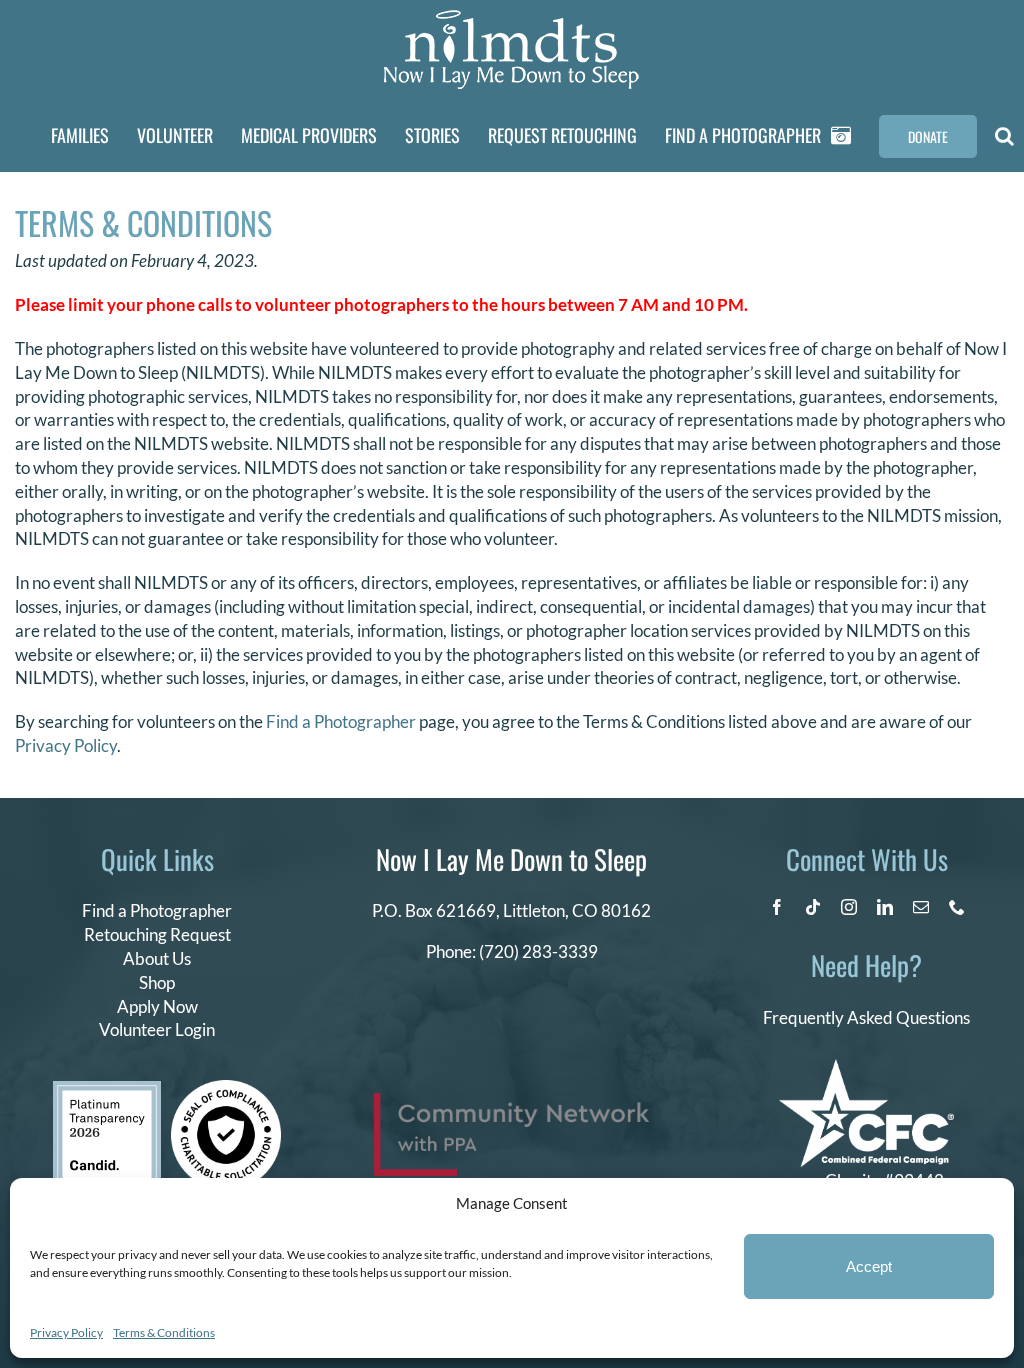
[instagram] (849, 907)
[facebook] (777, 907)
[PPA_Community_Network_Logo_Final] (511, 1101)
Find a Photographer (341, 721)
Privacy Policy (66, 1332)
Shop (157, 982)
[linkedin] (885, 907)
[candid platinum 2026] (107, 1089)
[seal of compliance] (226, 1088)
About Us (157, 958)
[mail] (921, 907)
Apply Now (157, 1006)
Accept (869, 1266)
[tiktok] (813, 907)
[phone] (957, 907)
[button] (1004, 136)
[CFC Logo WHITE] (866, 1067)
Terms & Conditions (164, 1332)
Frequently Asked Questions (866, 1017)
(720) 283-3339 (538, 951)
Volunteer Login (157, 1029)
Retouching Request (157, 934)
